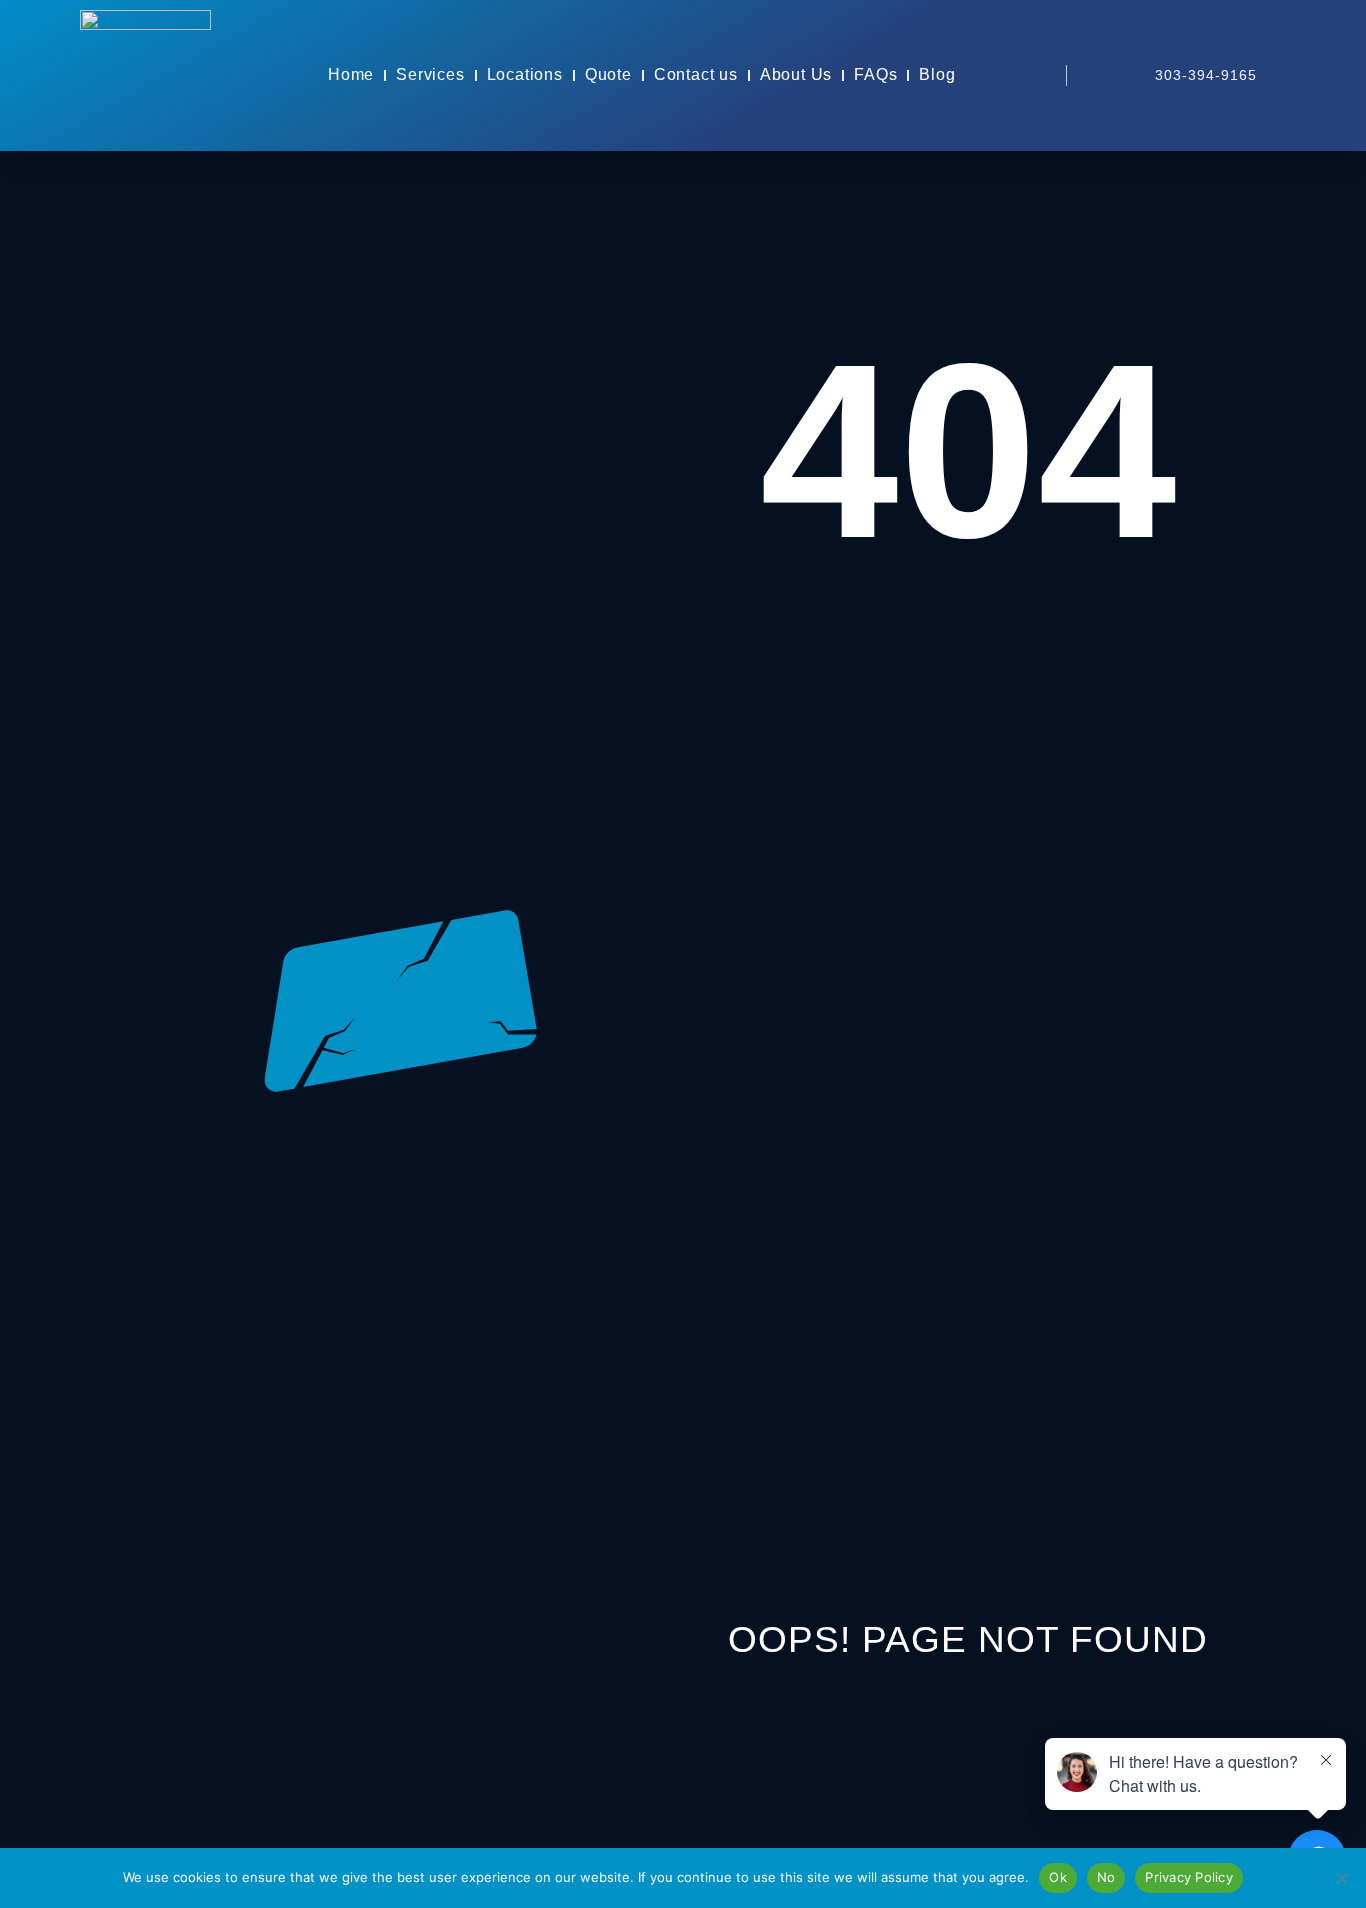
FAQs (875, 74)
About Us (796, 74)
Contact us (696, 74)
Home (351, 74)
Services (430, 74)
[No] (1341, 1878)
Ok (1058, 1877)
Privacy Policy (1189, 1877)
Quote (608, 74)
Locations (525, 74)
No (1106, 1877)
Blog (937, 74)
